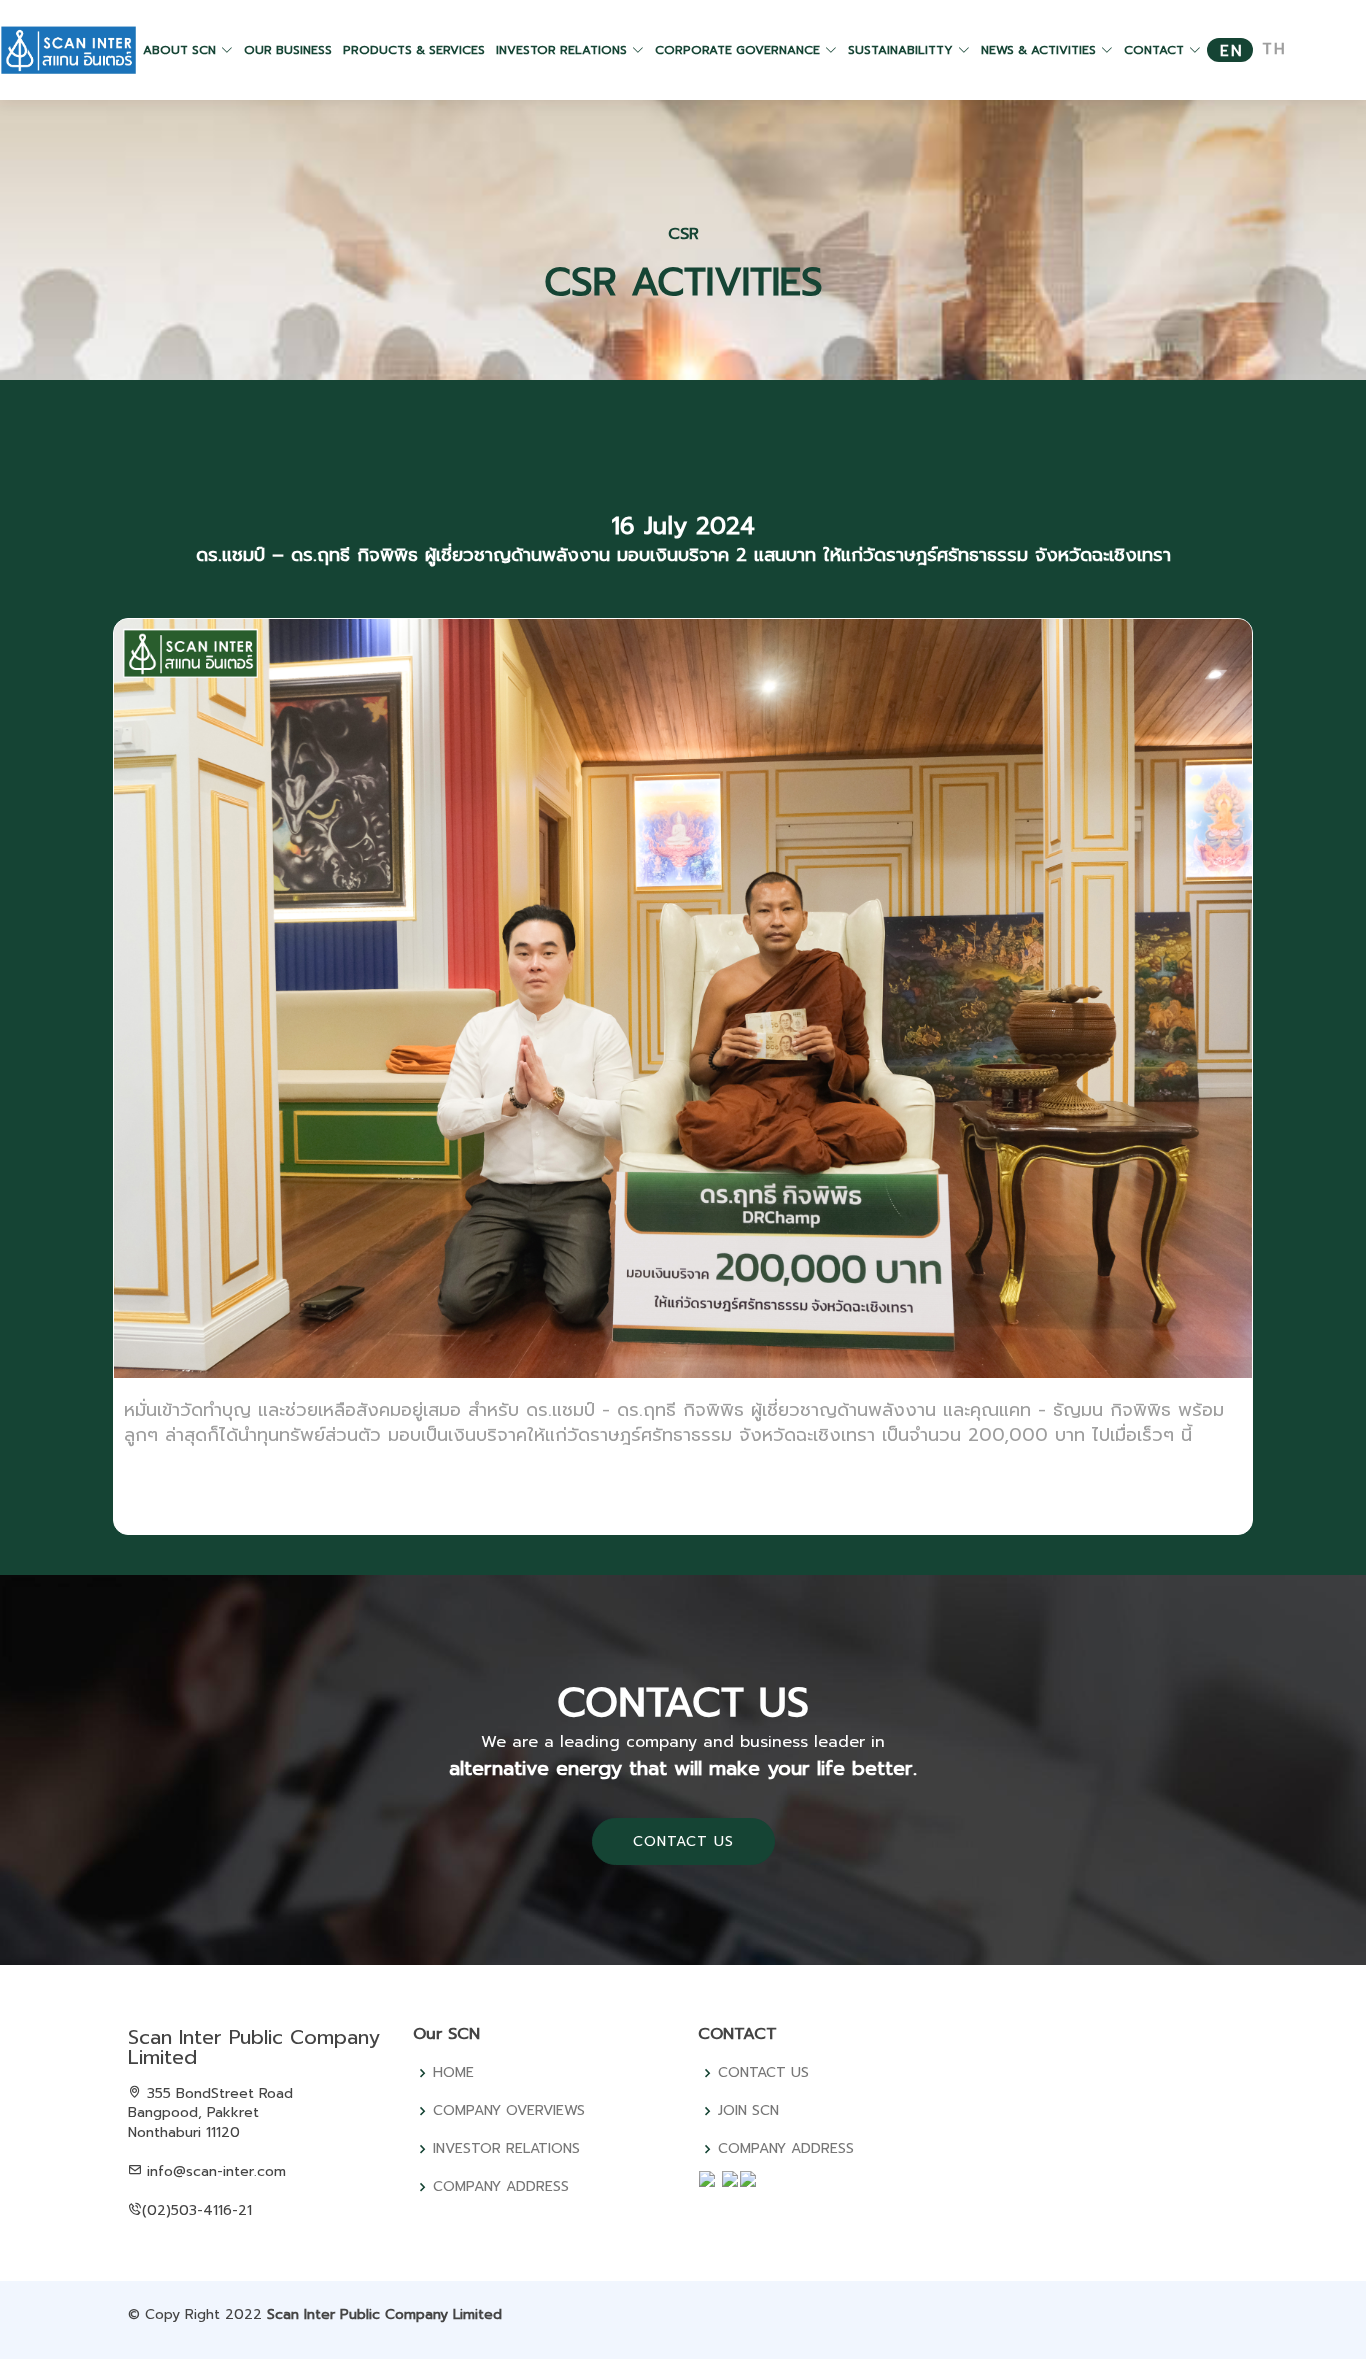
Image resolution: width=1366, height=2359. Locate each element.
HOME (453, 2073)
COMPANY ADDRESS (501, 2187)
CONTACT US (683, 1841)
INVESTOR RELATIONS (506, 2149)
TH (1274, 49)
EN (1232, 51)
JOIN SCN (748, 2111)
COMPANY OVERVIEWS (509, 2111)
